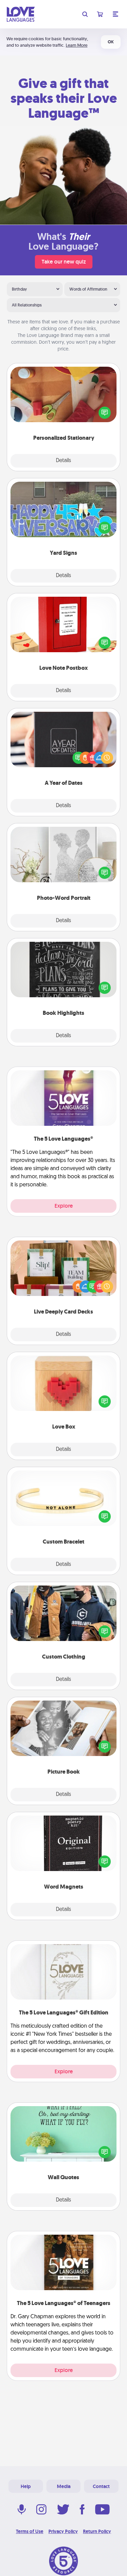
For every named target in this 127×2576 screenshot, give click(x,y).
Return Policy (97, 2531)
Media (64, 2486)
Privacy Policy (63, 2531)
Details (63, 461)
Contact (101, 2486)
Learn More (77, 45)
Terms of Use (30, 2531)
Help (26, 2486)
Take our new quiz (64, 262)
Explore (64, 1206)
